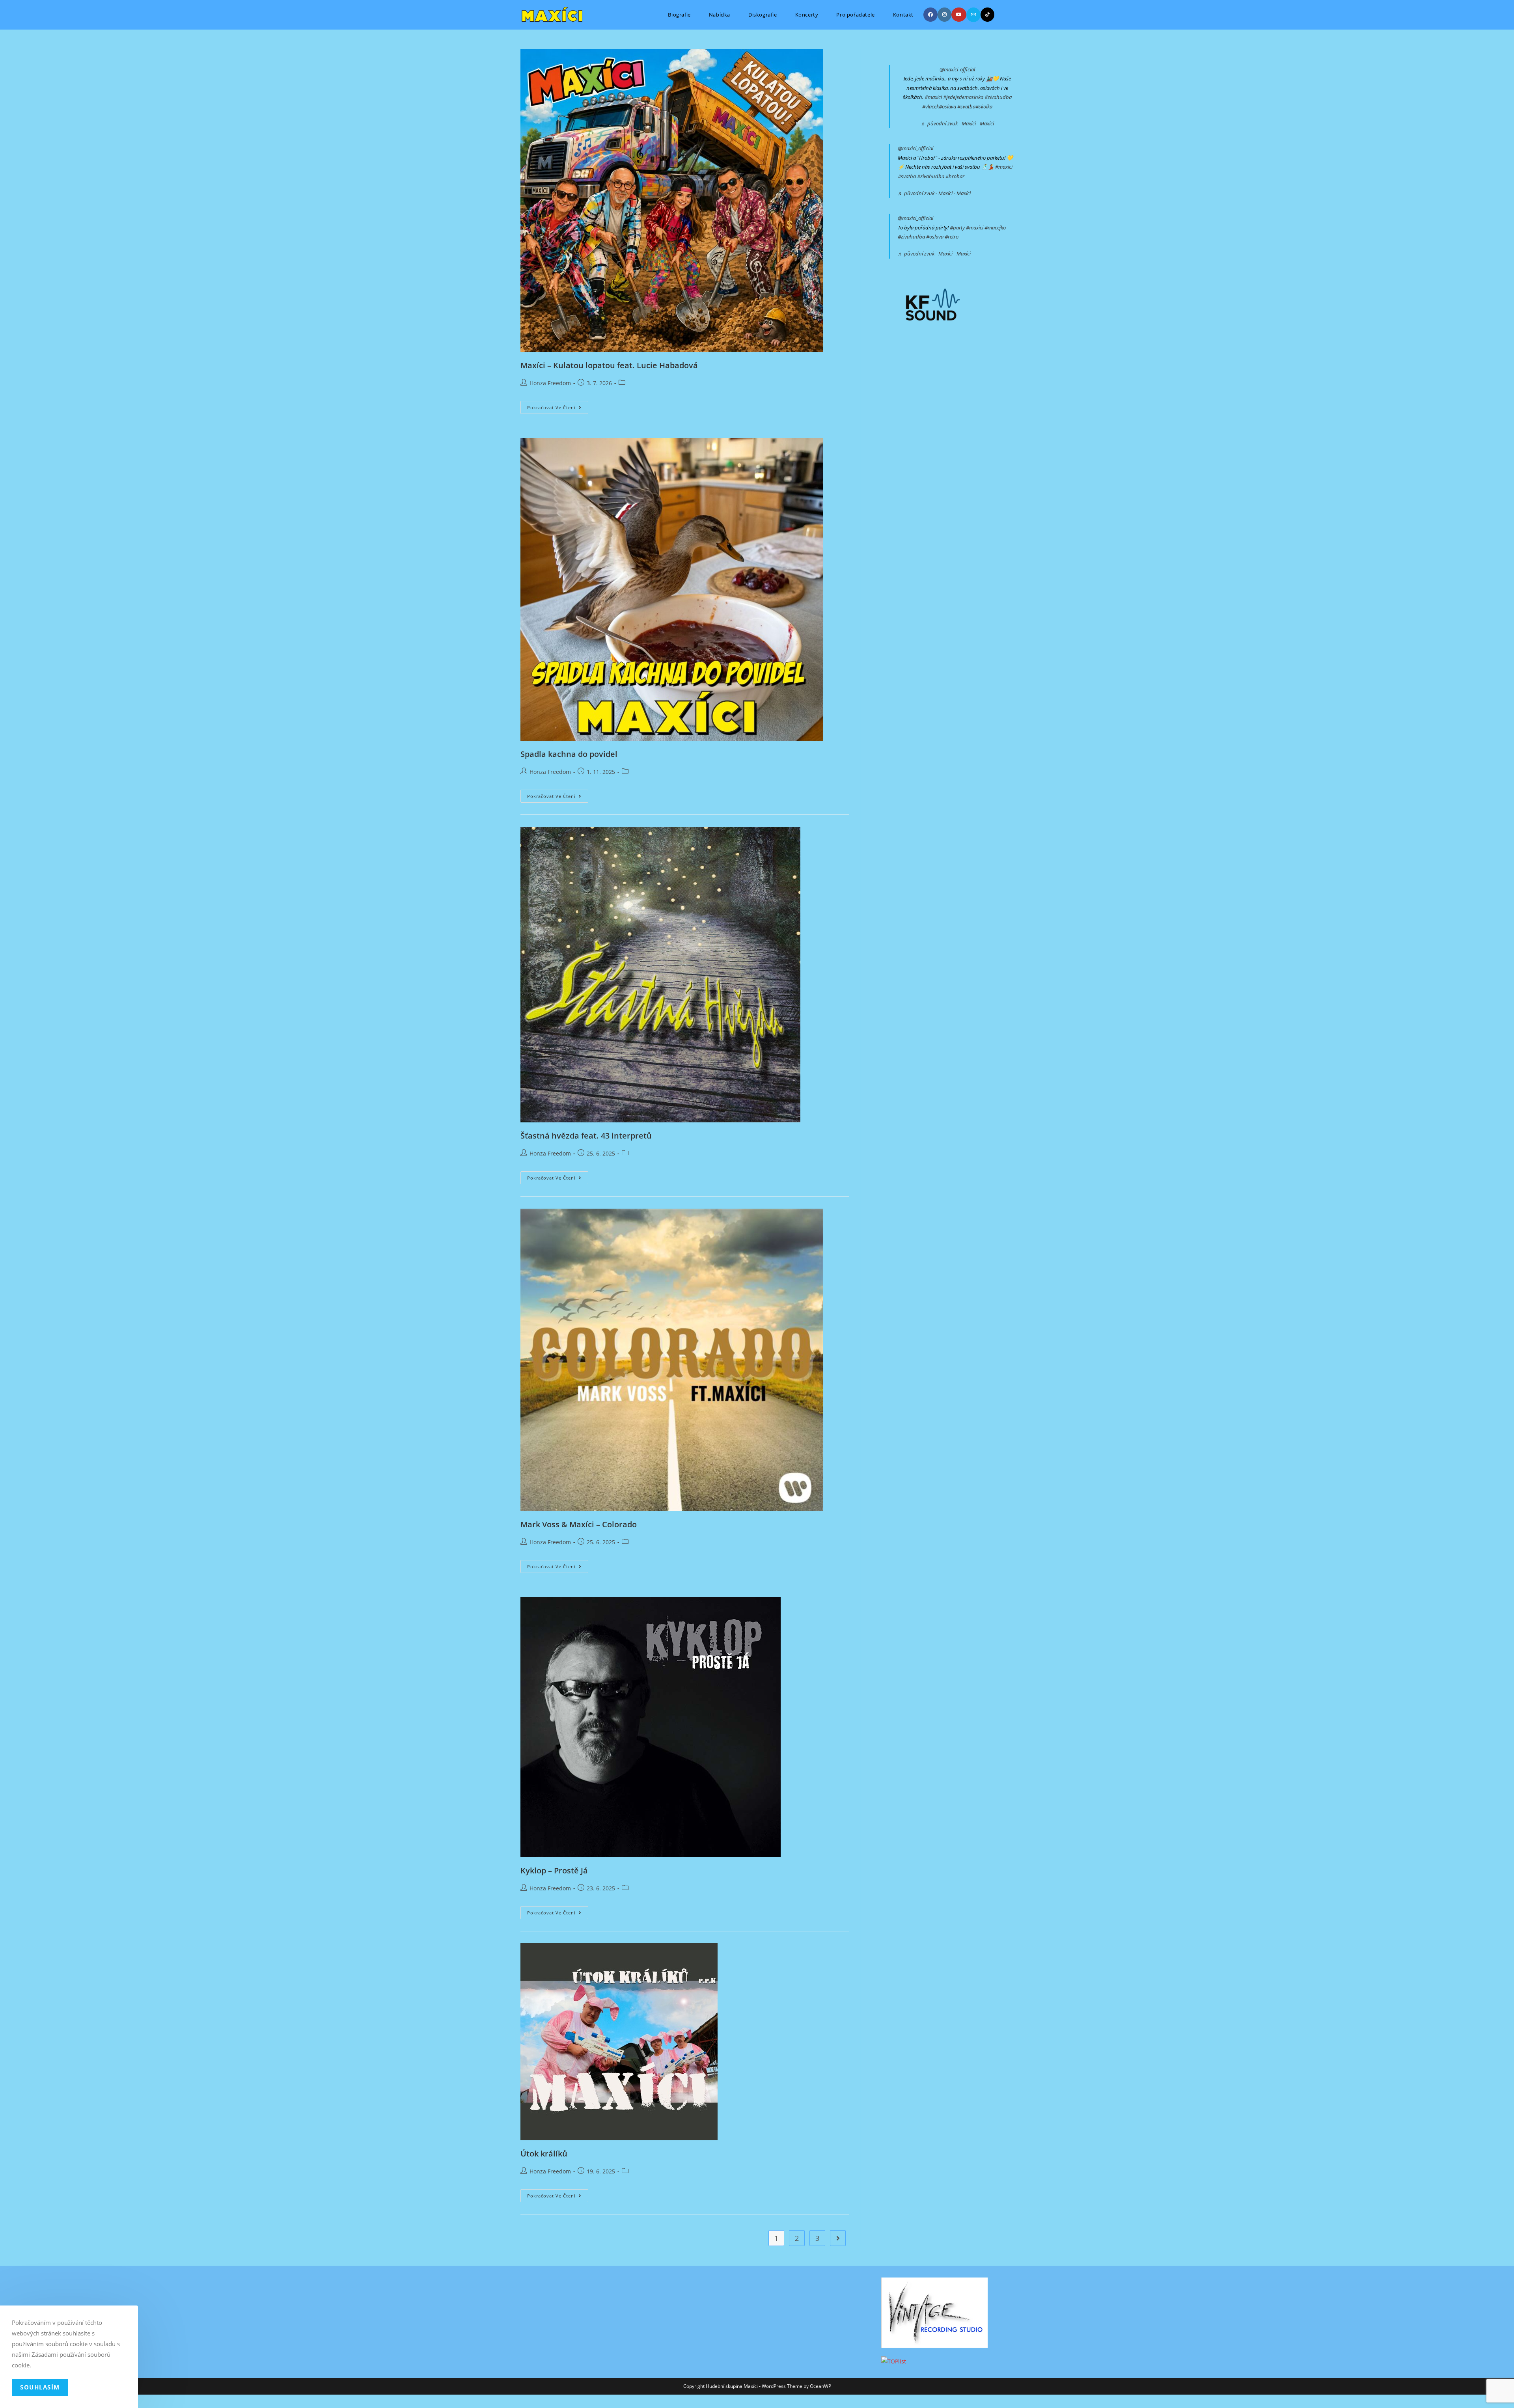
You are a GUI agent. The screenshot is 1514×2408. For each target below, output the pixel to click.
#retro (952, 237)
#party (957, 227)
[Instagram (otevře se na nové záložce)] (944, 15)
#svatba (966, 106)
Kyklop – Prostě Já (554, 1870)
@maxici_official (957, 69)
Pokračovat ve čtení (558, 409)
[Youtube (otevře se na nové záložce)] (959, 15)
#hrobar (955, 176)
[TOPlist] (894, 2361)
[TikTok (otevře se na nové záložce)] (987, 15)
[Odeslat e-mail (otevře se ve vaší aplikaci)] (973, 15)
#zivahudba (998, 97)
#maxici (933, 97)
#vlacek (930, 106)
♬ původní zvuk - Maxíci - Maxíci (957, 123)
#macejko (995, 227)
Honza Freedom (550, 383)
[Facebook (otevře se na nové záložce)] (930, 15)
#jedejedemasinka (963, 97)
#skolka (984, 106)
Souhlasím (40, 2387)
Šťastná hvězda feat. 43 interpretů (586, 1136)
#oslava (947, 106)
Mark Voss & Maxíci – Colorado (579, 1524)
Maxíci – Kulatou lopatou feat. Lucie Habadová (609, 365)
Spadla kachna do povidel (569, 754)
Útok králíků (544, 2154)
